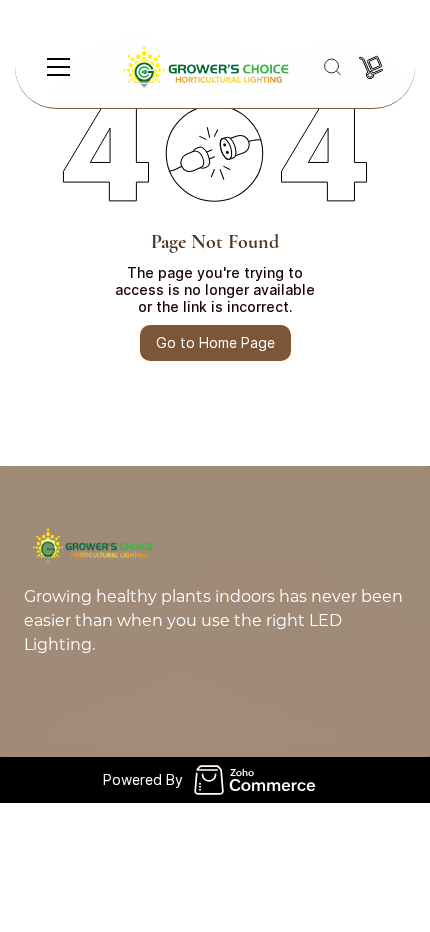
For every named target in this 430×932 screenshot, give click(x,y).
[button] (332, 67)
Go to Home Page (215, 342)
